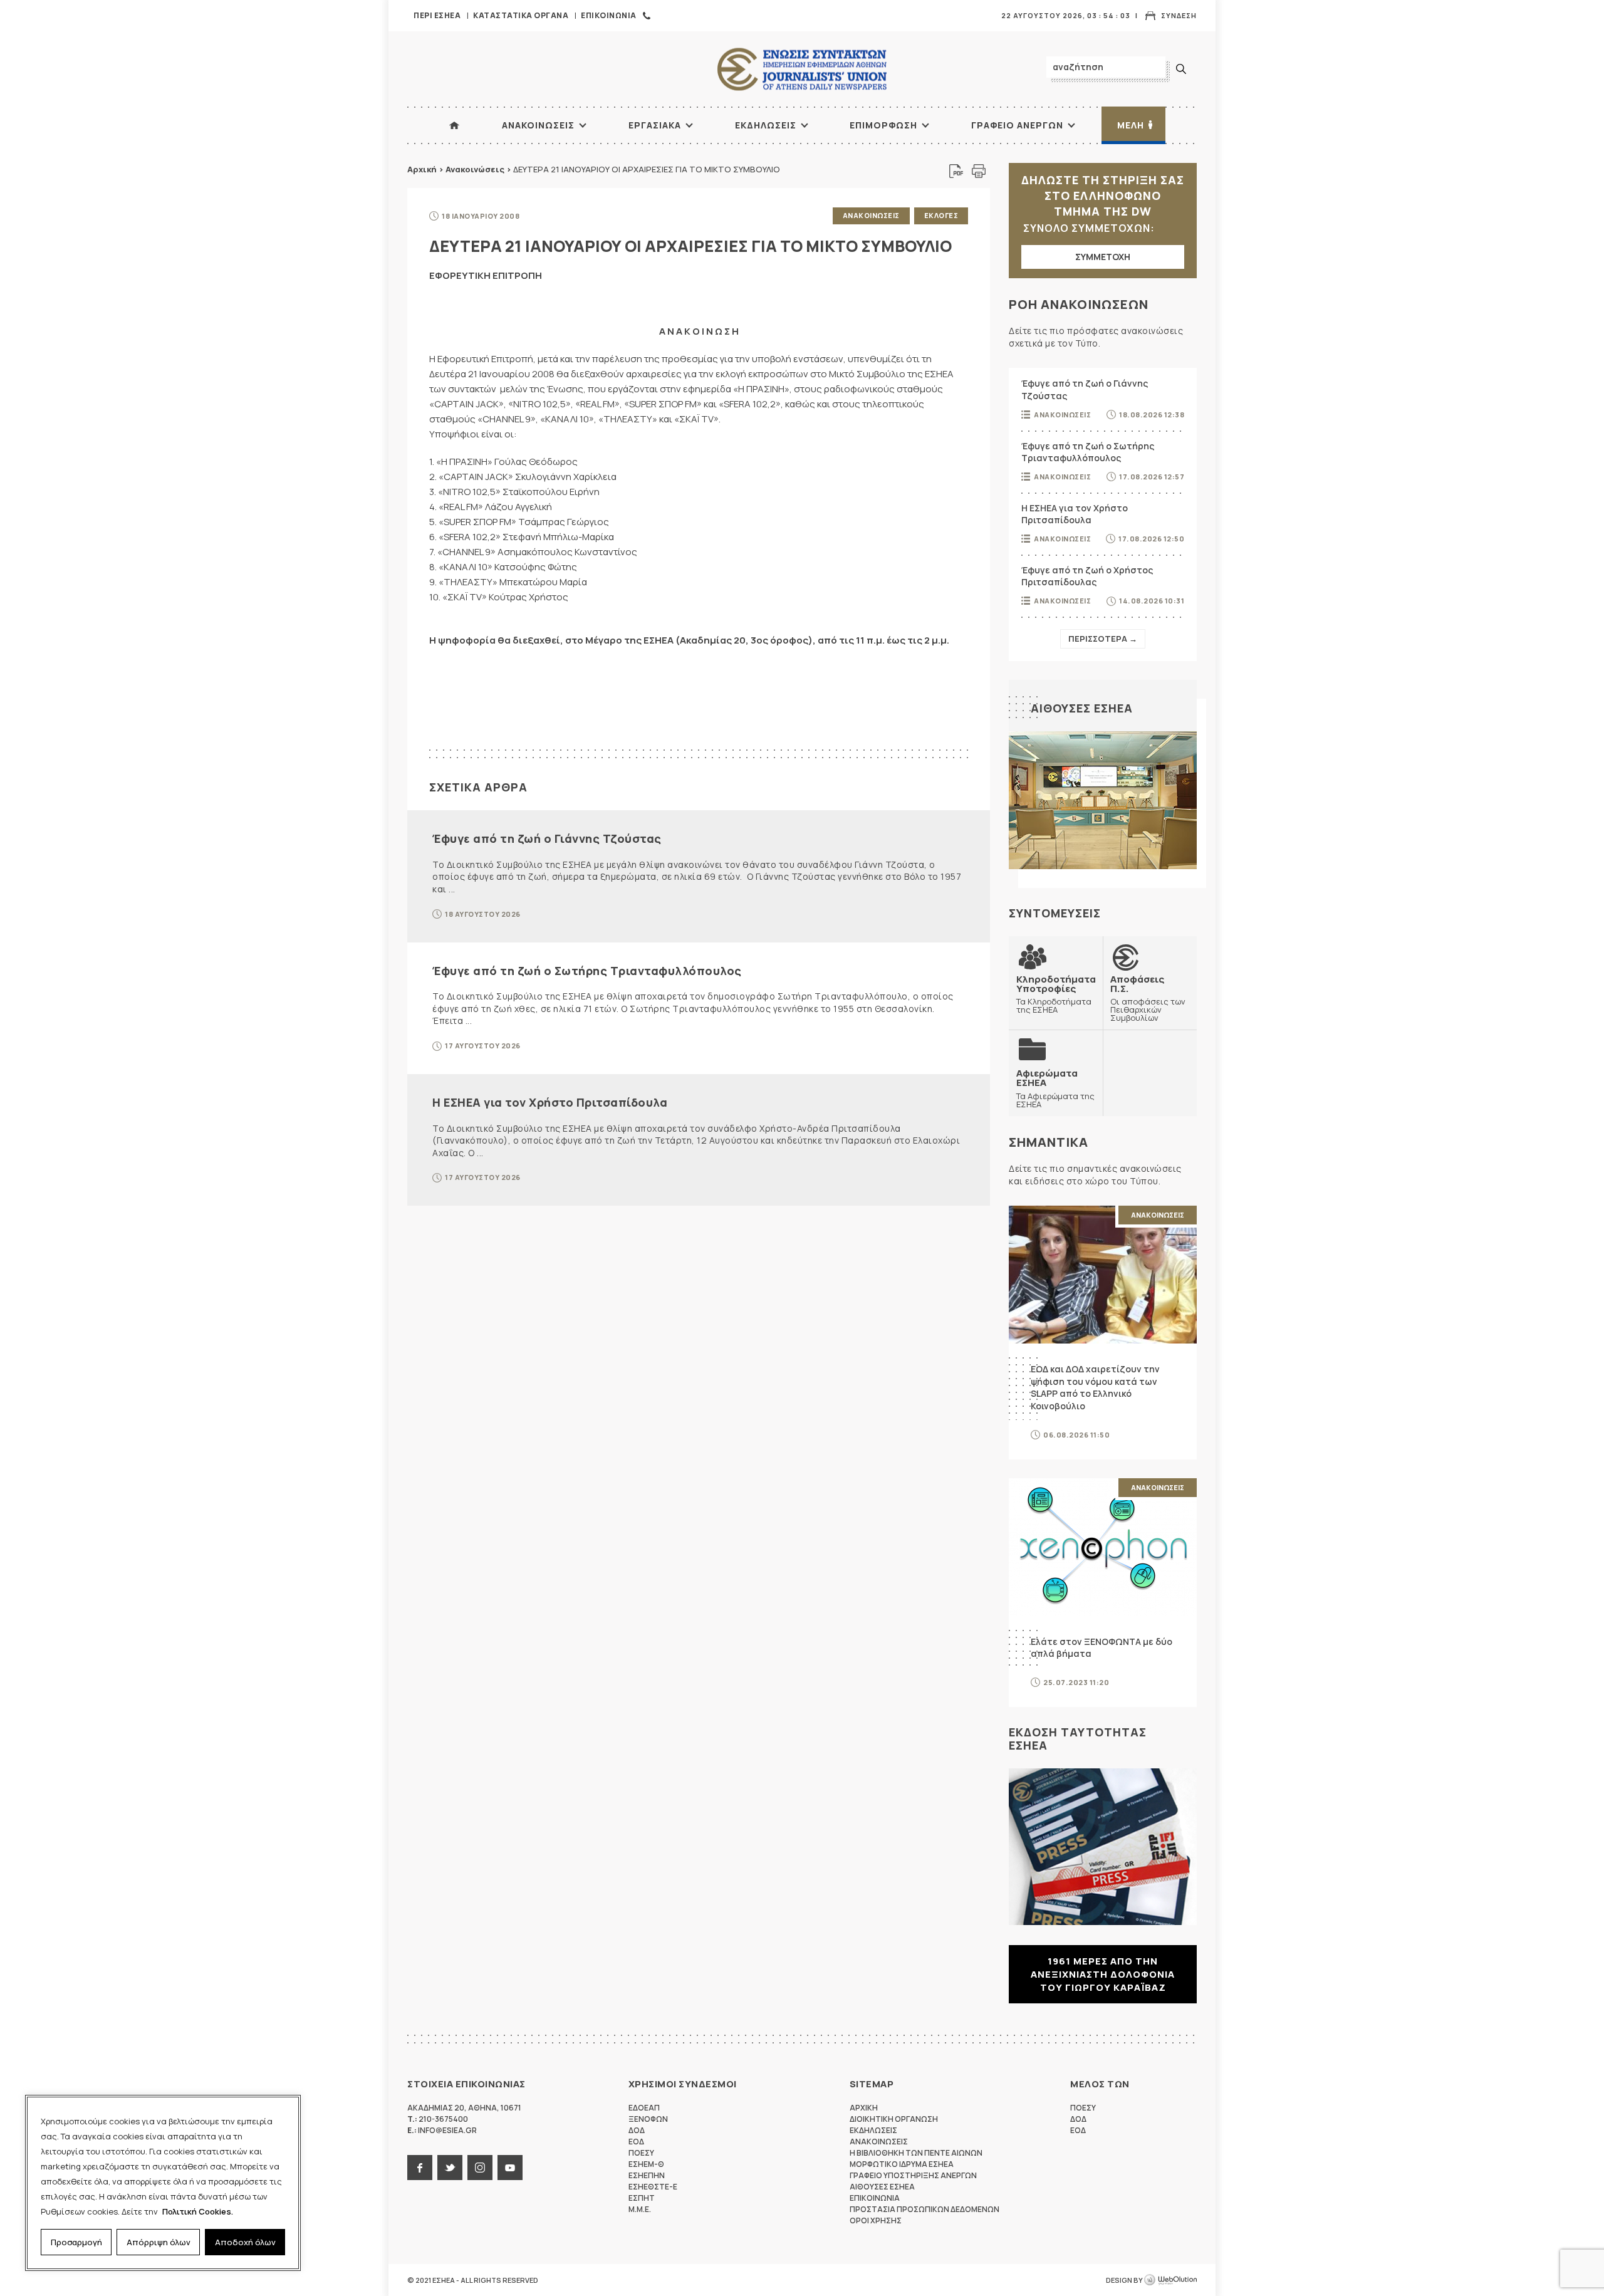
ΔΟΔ (637, 2130)
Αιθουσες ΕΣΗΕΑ (1082, 708)
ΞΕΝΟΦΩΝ (648, 2119)
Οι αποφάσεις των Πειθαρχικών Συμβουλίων (1148, 998)
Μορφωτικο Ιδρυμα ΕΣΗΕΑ (902, 2164)
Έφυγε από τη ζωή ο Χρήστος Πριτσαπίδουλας (1087, 576)
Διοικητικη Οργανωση (894, 2119)
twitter (450, 2168)
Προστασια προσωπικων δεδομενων (924, 2209)
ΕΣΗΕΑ (802, 69)
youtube (510, 2168)
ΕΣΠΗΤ (642, 2198)
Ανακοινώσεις (475, 169)
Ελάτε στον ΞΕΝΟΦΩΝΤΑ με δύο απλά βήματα (1101, 1648)
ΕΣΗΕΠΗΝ (647, 2175)
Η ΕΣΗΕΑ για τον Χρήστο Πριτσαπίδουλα (550, 1102)
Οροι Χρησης (876, 2220)
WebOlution (1170, 2280)
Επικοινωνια (609, 15)
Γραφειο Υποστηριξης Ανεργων (913, 2175)
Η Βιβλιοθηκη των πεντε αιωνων (916, 2153)
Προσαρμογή (76, 2242)
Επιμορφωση (883, 125)
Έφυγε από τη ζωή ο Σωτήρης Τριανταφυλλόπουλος (587, 971)
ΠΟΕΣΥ (641, 2153)
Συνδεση (1179, 15)
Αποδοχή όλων (245, 2242)
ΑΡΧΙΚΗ (454, 125)
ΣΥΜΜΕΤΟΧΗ (1103, 257)
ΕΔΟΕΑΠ (644, 2108)
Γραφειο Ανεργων (1017, 125)
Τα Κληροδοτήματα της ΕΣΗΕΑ (1056, 994)
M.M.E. (640, 2209)
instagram (480, 2168)
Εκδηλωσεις (766, 125)
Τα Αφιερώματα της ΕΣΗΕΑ (1055, 1088)
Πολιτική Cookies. (198, 2211)
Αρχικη (864, 2108)
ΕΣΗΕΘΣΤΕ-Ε (653, 2187)
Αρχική (422, 169)
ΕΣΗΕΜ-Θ (646, 2164)
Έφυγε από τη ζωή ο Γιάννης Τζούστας (547, 838)
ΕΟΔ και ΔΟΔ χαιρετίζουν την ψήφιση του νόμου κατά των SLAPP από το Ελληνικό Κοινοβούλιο (1095, 1387)
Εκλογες (941, 215)
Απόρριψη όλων (159, 2242)
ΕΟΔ (636, 2142)
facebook (420, 2168)
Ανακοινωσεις (538, 125)
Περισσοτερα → (1103, 639)
